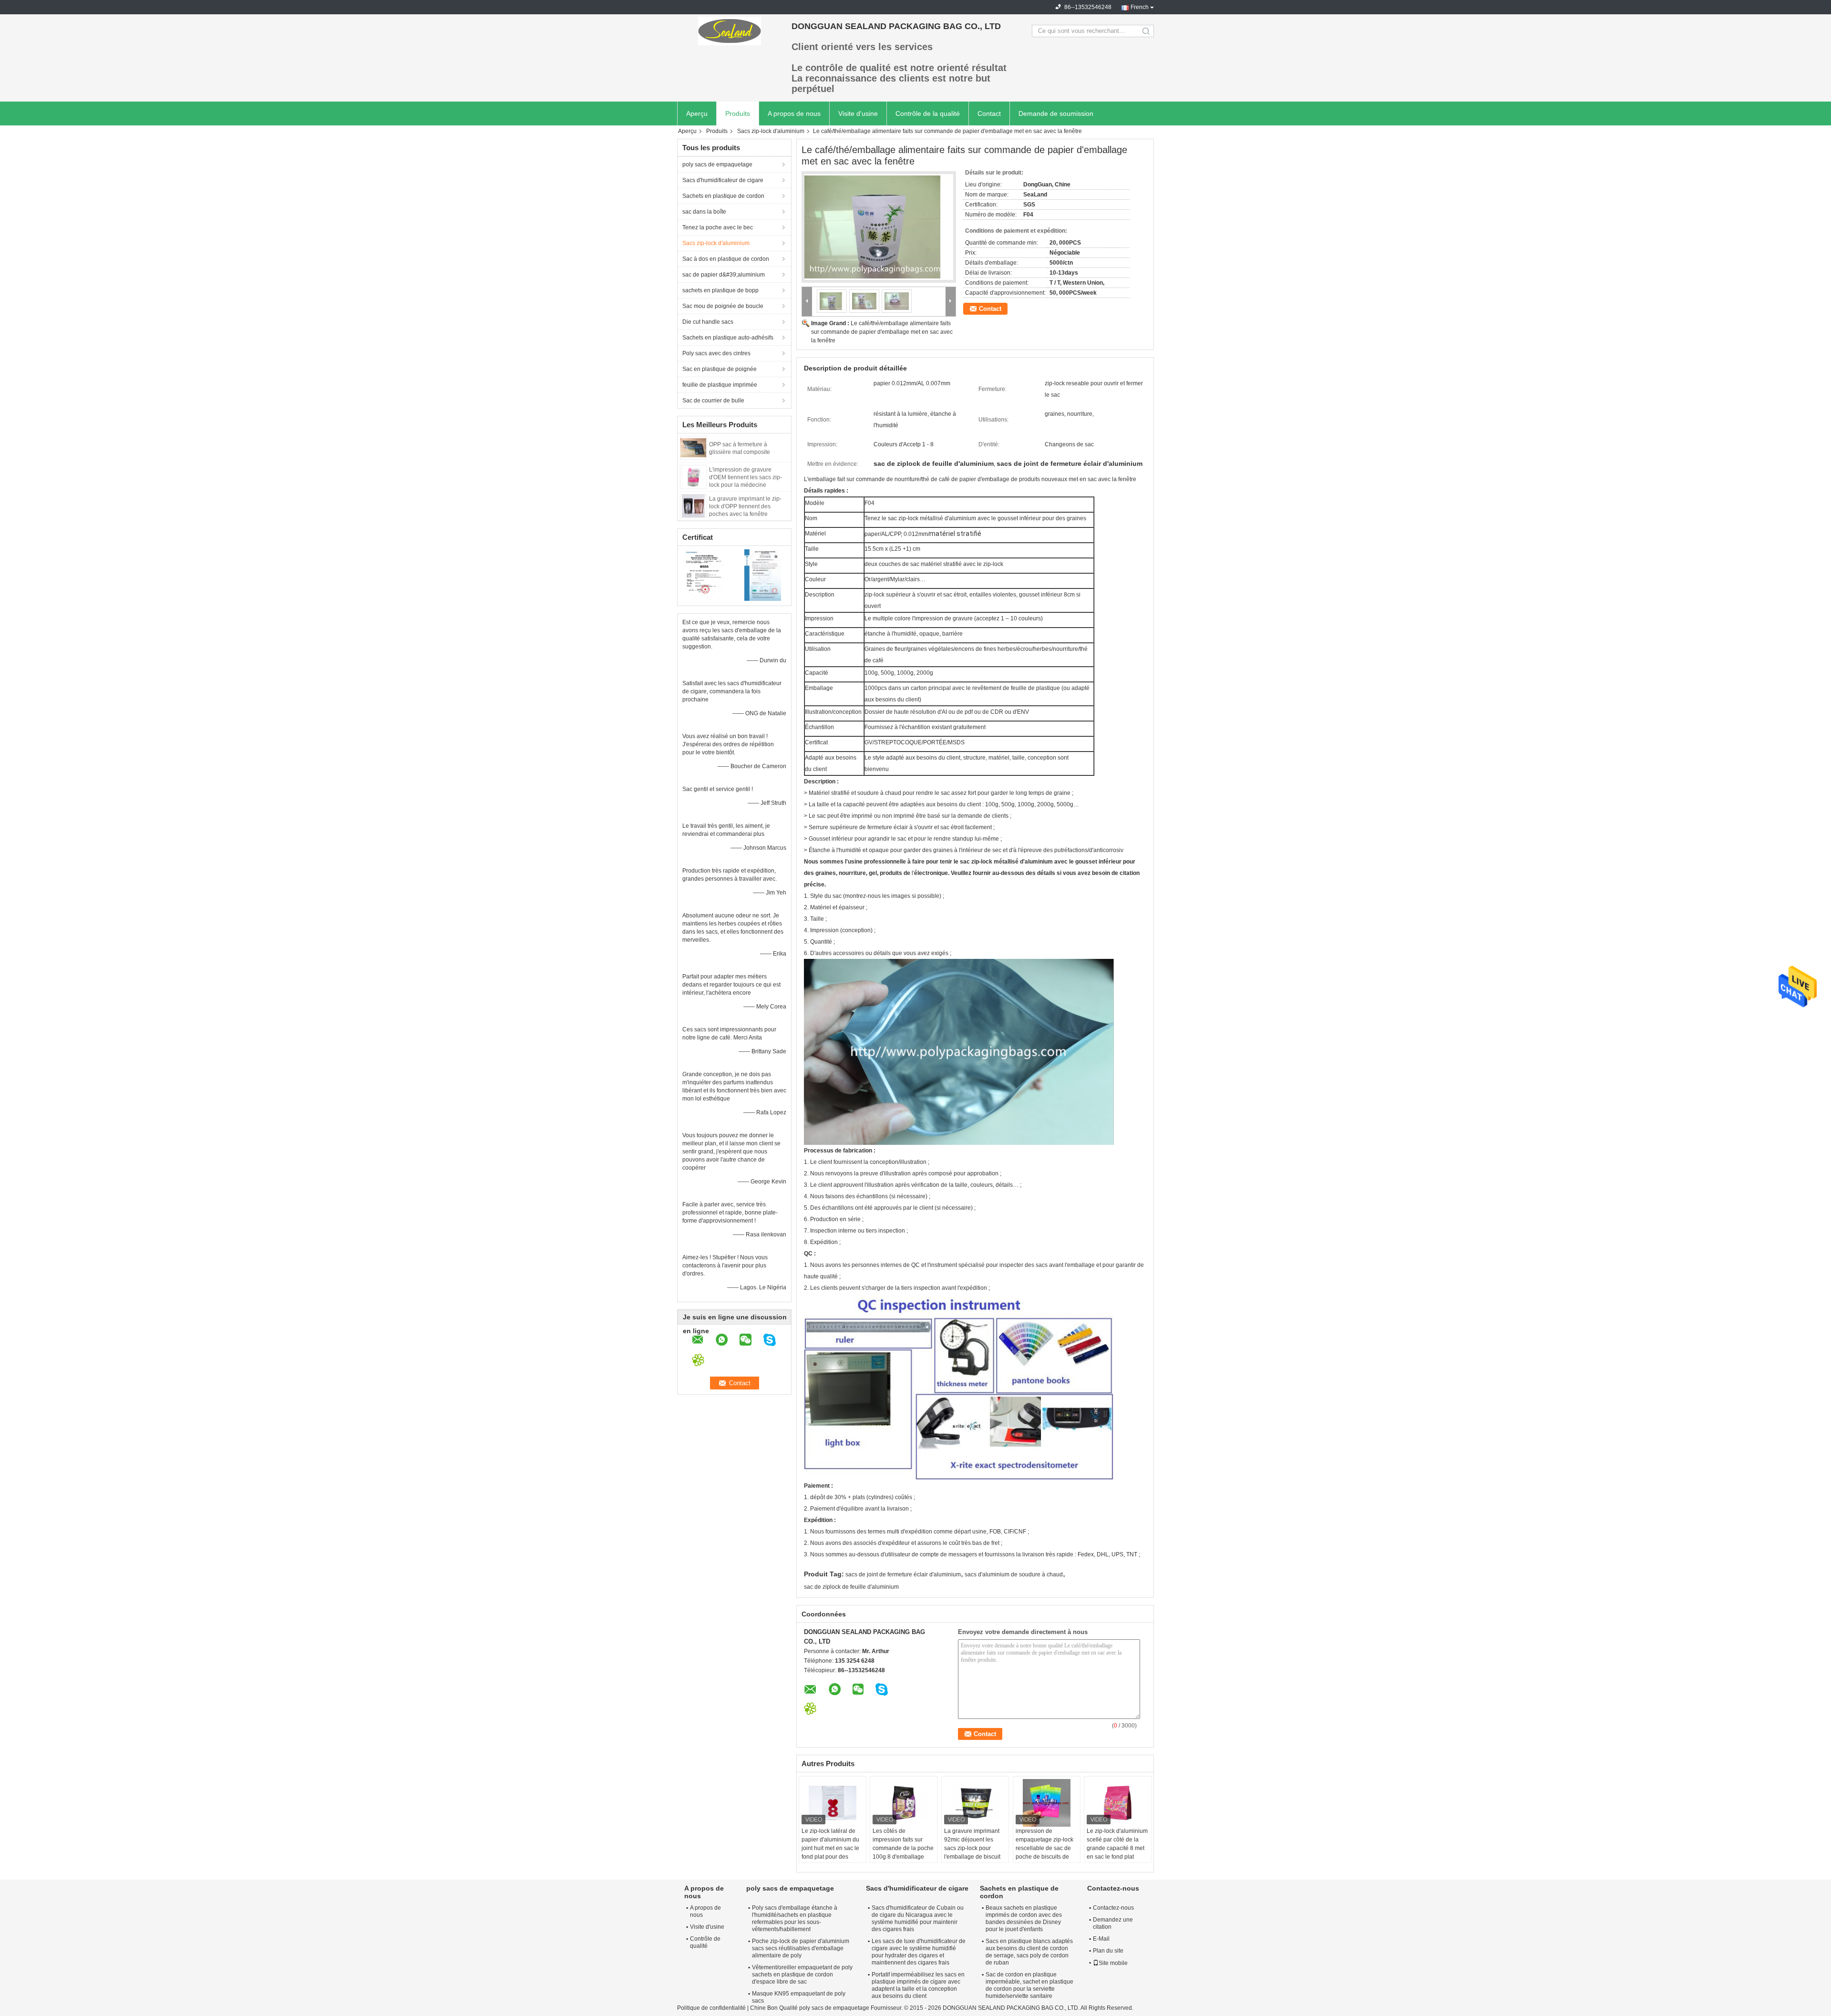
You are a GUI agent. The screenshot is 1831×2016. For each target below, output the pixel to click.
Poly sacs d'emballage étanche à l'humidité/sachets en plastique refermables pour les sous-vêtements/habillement (795, 1918)
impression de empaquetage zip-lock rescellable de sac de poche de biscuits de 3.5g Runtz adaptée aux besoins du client (1047, 1852)
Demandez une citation (1113, 1923)
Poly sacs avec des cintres (716, 353)
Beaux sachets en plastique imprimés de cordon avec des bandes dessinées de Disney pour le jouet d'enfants (1024, 1918)
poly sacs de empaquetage (717, 165)
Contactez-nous (1113, 1908)
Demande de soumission (1056, 113)
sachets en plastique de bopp (720, 290)
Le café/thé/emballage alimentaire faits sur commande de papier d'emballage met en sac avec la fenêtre (882, 332)
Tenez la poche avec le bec (718, 227)
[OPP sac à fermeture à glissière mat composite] (693, 447)
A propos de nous (794, 113)
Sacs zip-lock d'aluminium (771, 131)
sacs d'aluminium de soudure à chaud (1014, 1574)
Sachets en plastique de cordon (723, 196)
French (1140, 7)
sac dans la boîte (704, 212)
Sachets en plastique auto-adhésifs (728, 338)
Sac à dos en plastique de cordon (726, 259)
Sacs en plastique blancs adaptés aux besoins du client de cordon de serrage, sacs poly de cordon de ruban (1029, 1952)
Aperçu (697, 113)
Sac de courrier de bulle (713, 401)
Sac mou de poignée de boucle (723, 306)
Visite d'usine (858, 113)
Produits (738, 113)
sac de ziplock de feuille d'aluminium (851, 1587)
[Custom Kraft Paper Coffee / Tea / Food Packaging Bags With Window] (879, 227)
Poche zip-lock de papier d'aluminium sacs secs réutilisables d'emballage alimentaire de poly (801, 1948)
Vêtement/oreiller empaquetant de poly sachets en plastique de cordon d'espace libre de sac (802, 1975)
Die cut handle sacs (708, 322)
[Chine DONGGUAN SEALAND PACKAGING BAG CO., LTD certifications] (706, 575)
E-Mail (1101, 1939)
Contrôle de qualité (705, 1942)
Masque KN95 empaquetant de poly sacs (799, 1997)
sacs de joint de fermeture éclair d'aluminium (903, 1574)
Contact (989, 113)
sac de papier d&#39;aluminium (724, 275)
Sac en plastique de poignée (720, 369)
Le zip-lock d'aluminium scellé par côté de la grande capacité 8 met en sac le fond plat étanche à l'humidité (1117, 1848)
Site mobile (1113, 1963)
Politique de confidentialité (711, 2008)
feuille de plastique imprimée (720, 385)
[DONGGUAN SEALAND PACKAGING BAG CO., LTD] (730, 31)
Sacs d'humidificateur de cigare (723, 180)
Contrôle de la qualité (928, 113)
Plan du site (1108, 1951)
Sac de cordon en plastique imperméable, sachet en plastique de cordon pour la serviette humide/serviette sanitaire (1029, 1985)
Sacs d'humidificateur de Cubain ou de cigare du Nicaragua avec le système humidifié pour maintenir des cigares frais (918, 1918)
